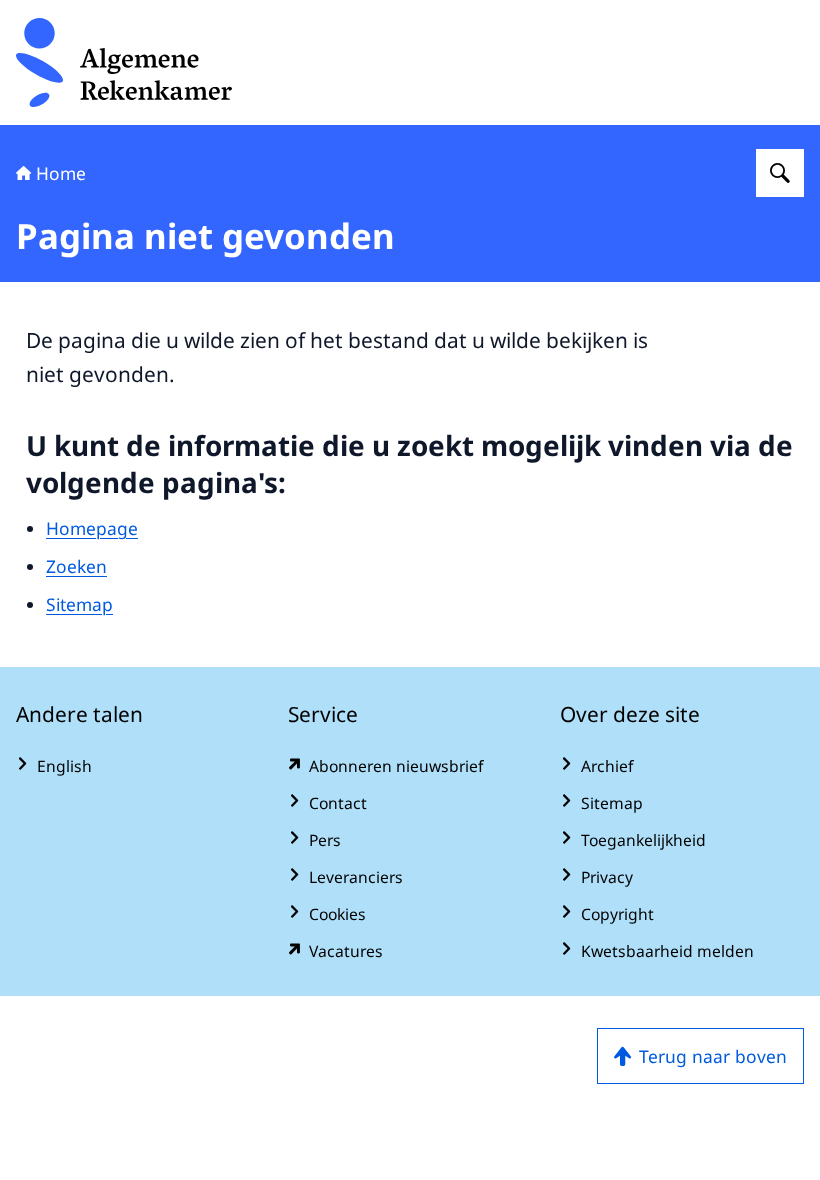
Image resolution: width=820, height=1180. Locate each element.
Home (61, 173)
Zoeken (76, 566)
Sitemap (79, 604)
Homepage (92, 528)
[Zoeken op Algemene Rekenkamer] (780, 173)
